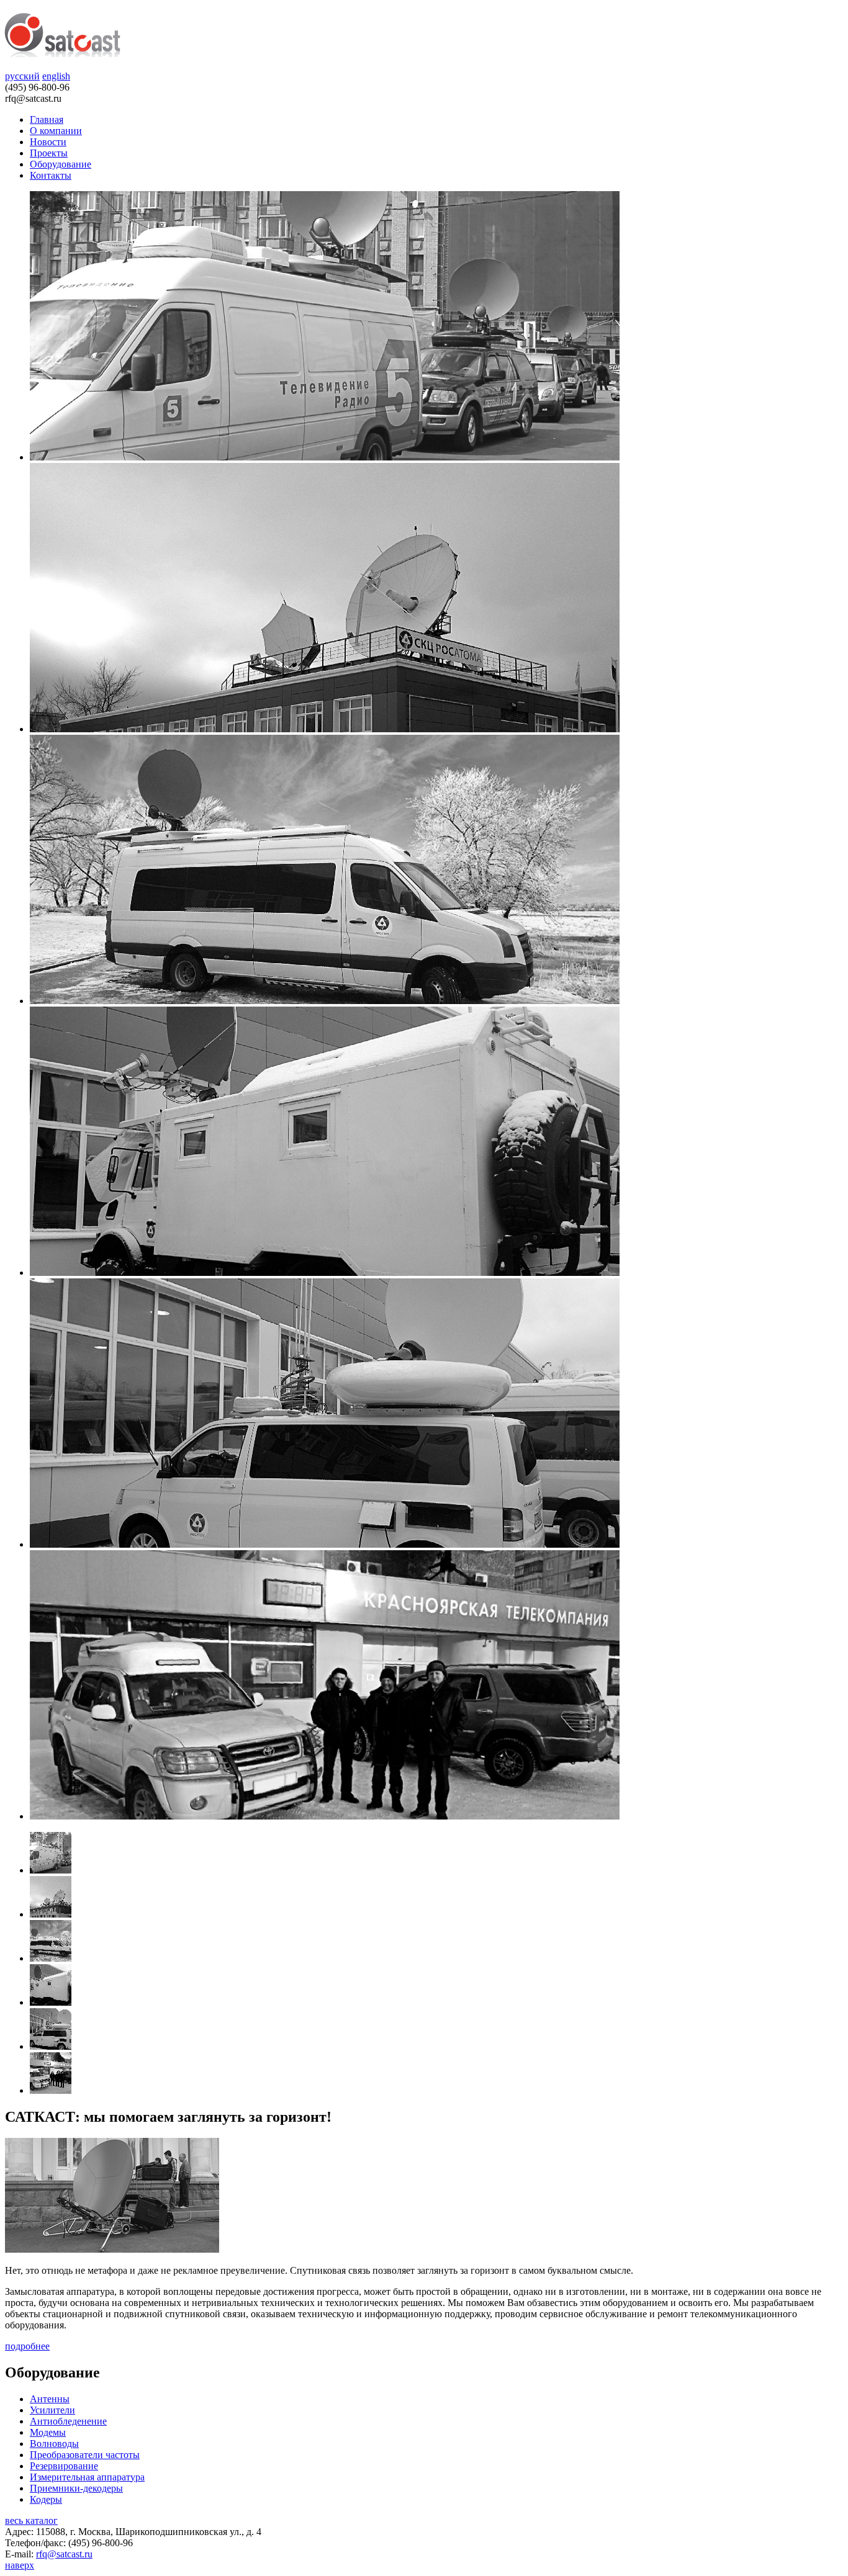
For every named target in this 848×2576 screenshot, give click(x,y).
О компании (56, 131)
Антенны (50, 2399)
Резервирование (64, 2466)
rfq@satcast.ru (64, 2554)
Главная (47, 119)
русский (22, 76)
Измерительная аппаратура (87, 2477)
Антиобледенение (68, 2421)
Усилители (52, 2410)
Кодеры (46, 2499)
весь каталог (31, 2520)
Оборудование (61, 164)
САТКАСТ (62, 35)
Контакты (51, 175)
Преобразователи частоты (85, 2455)
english (56, 76)
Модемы (48, 2432)
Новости (48, 142)
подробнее (27, 2346)
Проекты (49, 153)
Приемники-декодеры (76, 2488)
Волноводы (54, 2444)
